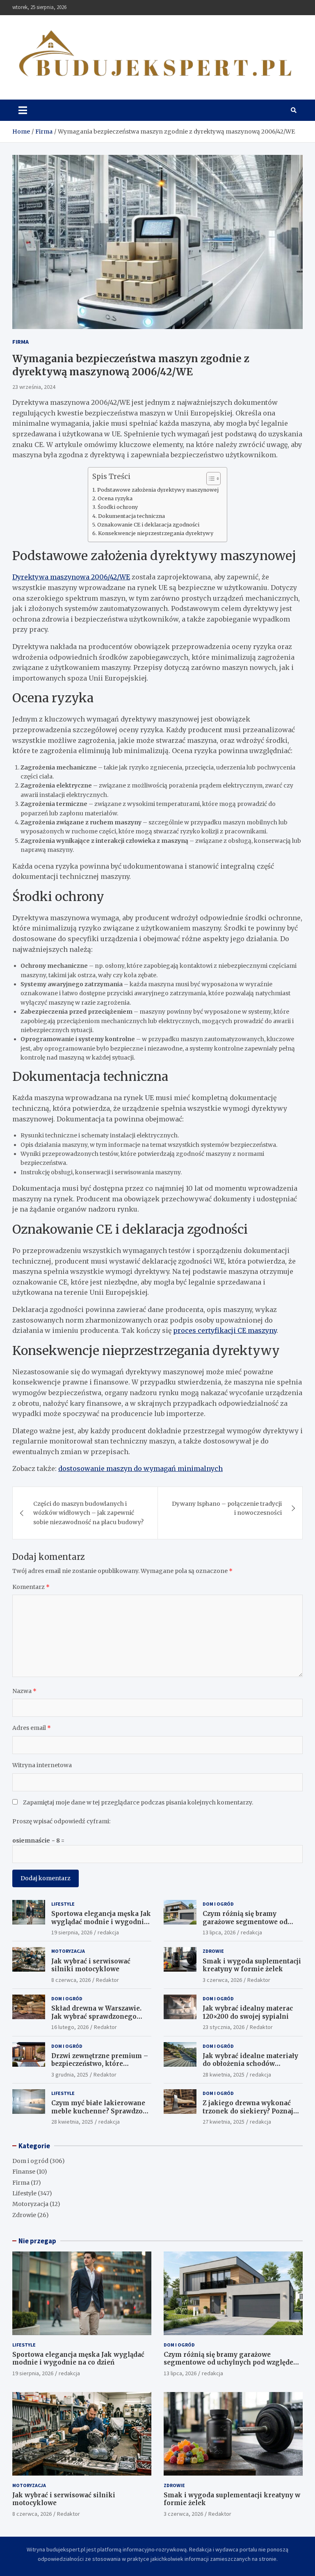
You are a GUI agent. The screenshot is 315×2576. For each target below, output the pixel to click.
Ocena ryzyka (115, 498)
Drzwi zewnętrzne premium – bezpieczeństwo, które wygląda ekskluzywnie (100, 2064)
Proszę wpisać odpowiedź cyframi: (61, 1821)
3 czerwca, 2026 (222, 1980)
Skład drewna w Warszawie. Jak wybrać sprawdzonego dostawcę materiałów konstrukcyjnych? (96, 2020)
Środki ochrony (118, 507)
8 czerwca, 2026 (71, 1980)
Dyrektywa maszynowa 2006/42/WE (71, 577)
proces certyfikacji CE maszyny (225, 1330)
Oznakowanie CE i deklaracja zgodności (148, 525)
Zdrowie (213, 1951)
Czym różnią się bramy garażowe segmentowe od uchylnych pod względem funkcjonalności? (245, 1926)
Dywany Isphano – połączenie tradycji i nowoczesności (227, 1508)
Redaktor (107, 1980)
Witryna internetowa (42, 1765)
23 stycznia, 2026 (224, 2027)
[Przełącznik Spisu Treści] (209, 479)
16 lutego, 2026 (70, 2027)
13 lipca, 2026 (219, 1932)
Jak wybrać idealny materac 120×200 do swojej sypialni (248, 2012)
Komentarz (31, 1587)
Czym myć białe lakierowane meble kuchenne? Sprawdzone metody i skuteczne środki (101, 2111)
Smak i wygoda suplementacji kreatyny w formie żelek (252, 1965)
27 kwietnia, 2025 (224, 2122)
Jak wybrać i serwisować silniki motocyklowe (91, 1965)
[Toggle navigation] (23, 110)
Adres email (32, 1728)
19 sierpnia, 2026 (72, 1932)
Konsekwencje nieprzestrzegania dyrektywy (156, 533)
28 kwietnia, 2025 (224, 2074)
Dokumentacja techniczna (131, 516)
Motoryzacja (68, 1951)
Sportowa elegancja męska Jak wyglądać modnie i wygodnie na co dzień (101, 1922)
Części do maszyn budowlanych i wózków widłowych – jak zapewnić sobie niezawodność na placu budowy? (88, 1513)
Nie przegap (37, 2241)
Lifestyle (63, 1904)
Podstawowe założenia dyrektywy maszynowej (158, 490)
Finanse (24, 2172)
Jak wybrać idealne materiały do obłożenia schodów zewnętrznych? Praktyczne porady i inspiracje (250, 2068)
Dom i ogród (218, 1904)
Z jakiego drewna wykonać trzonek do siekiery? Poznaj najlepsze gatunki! (248, 2111)
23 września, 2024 (34, 387)
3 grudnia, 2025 (70, 2074)
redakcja (108, 1932)
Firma (21, 342)
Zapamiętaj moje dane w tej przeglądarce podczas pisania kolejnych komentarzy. (138, 1802)
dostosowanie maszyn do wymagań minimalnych (140, 1468)
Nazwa (24, 1691)
